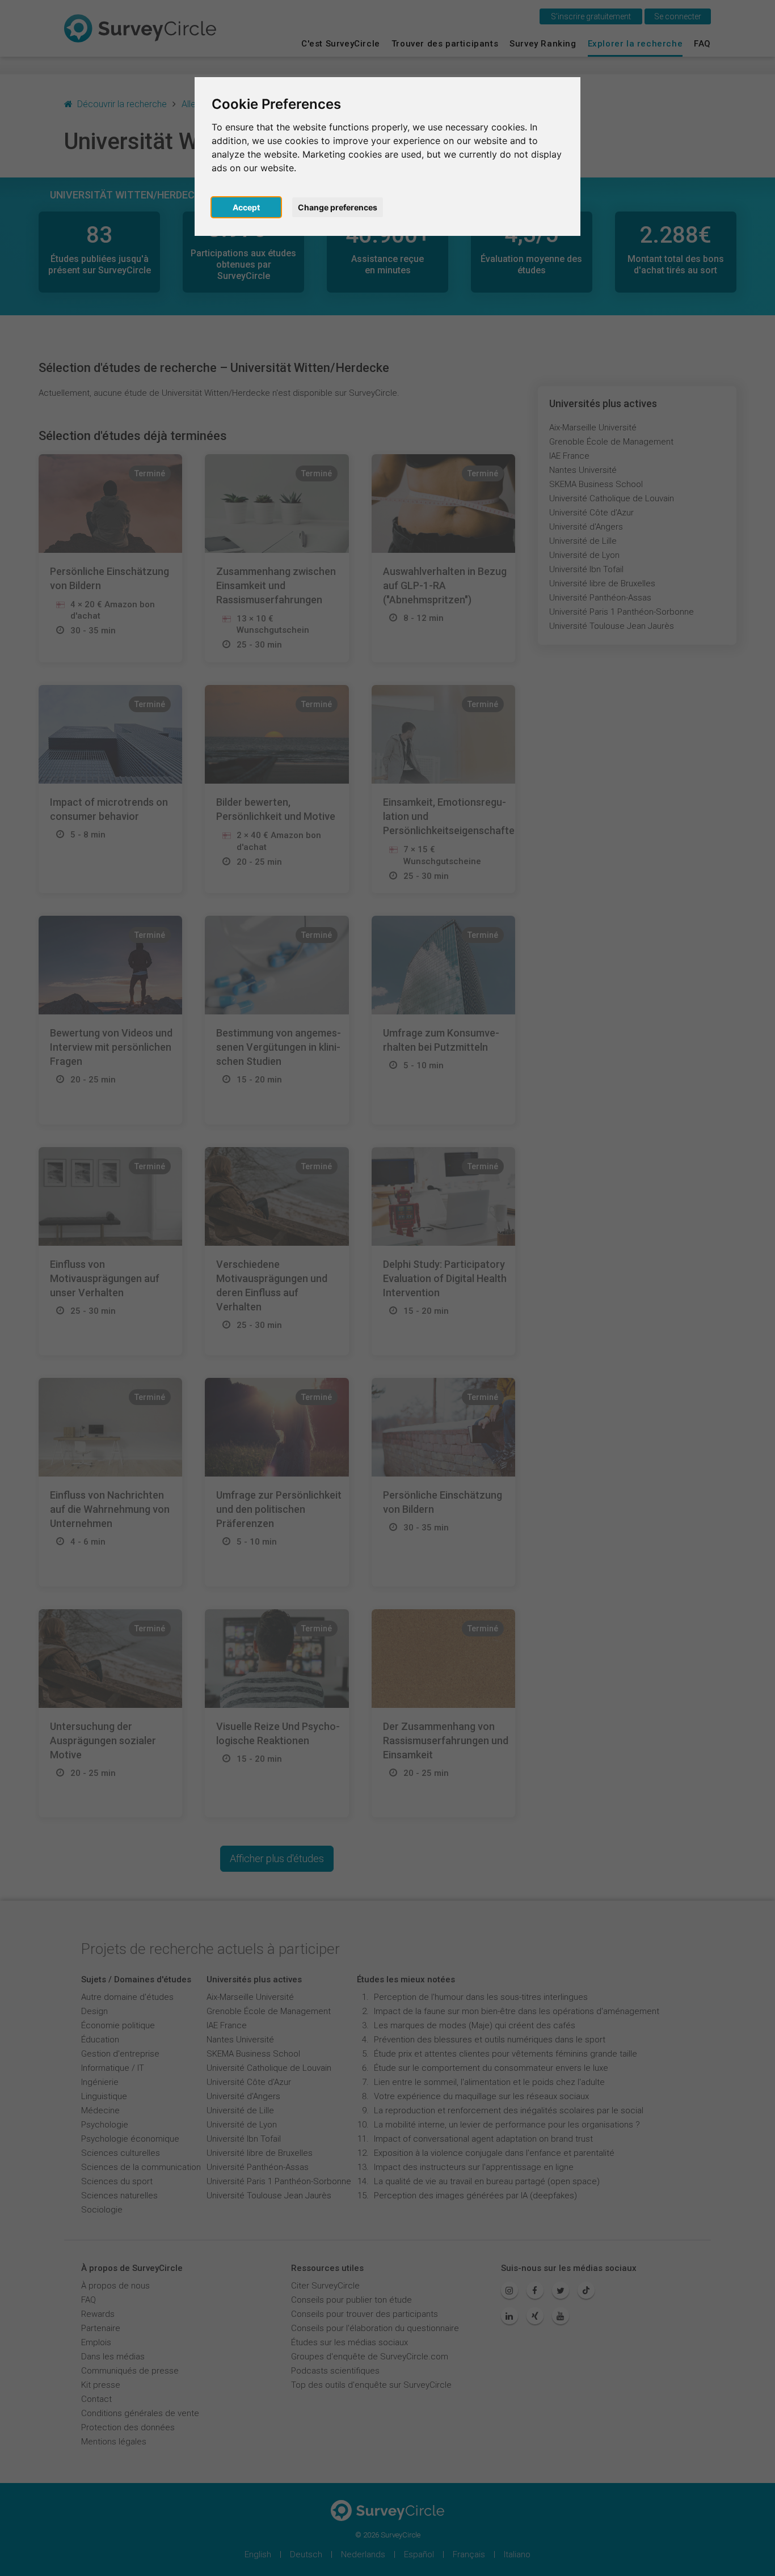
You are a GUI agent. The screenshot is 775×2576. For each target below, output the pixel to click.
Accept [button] (246, 207)
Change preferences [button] (338, 207)
